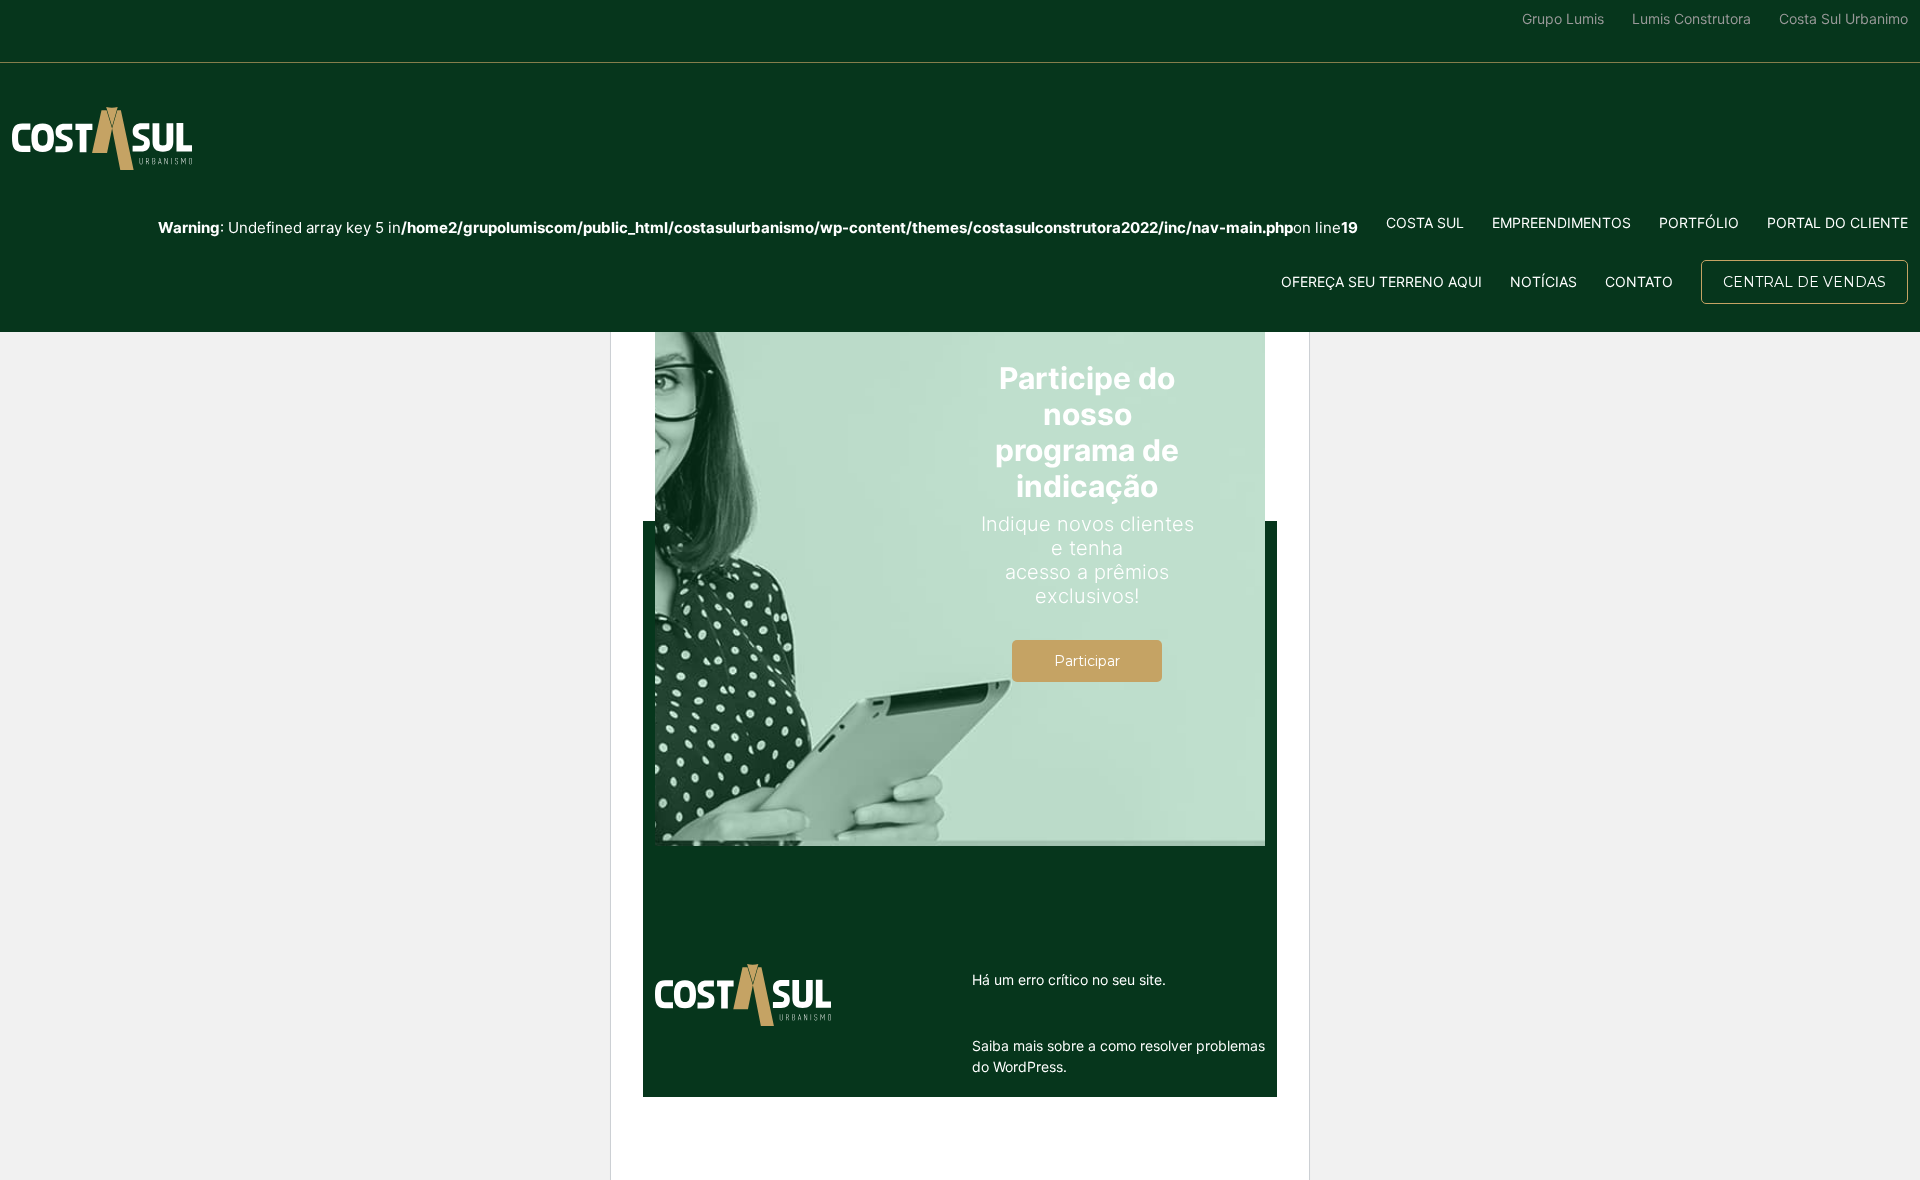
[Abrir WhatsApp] (50, 1129)
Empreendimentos (1561, 222)
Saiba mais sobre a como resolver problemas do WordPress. (1118, 1056)
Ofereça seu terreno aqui (1381, 281)
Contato (1639, 281)
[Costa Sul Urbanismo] (102, 138)
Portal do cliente (1837, 222)
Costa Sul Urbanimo (1843, 18)
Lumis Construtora (1691, 18)
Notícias (1543, 281)
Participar (1087, 661)
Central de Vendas (1804, 282)
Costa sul (1425, 222)
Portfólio (1699, 222)
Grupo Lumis (1563, 18)
